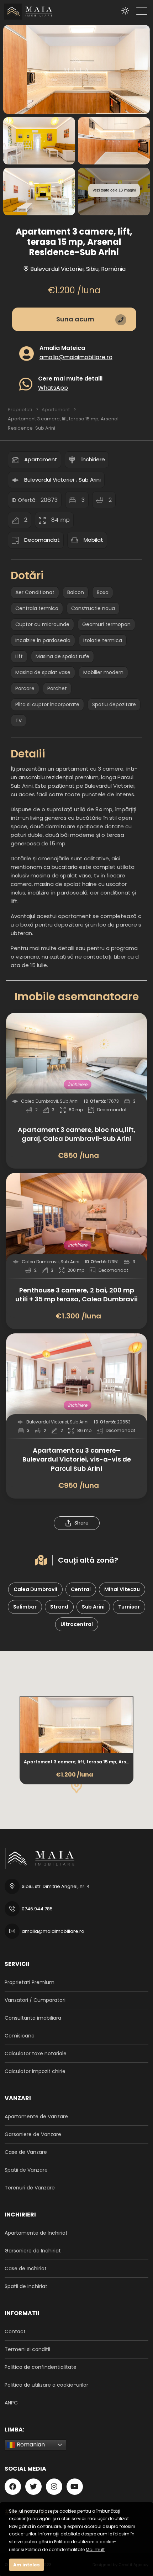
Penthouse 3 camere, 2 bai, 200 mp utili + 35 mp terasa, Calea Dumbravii (76, 1295)
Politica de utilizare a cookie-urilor (46, 2385)
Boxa (103, 592)
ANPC (11, 2403)
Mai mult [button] (95, 2549)
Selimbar (25, 1607)
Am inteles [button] (27, 2565)
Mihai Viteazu (122, 1589)
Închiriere (93, 459)
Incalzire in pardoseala (43, 640)
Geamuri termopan (106, 624)
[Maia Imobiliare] (27, 12)
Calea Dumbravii (35, 1589)
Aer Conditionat (35, 592)
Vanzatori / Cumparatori (35, 2000)
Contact (15, 2331)
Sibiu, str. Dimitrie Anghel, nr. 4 (56, 1886)
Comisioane (20, 2036)
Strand (59, 1607)
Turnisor (129, 1607)
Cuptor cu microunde (42, 624)
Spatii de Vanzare (26, 2170)
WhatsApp (53, 387)
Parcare (25, 688)
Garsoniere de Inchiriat (33, 2251)
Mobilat (93, 540)
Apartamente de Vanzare (36, 2116)
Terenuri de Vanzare (30, 2188)
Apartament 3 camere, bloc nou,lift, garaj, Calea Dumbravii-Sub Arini (77, 1134)
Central (81, 1589)
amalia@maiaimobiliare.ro (76, 357)
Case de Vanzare (26, 2152)
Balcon (76, 592)
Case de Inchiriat (26, 2268)
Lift (19, 656)
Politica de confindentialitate (41, 2367)
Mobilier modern (103, 672)
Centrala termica (37, 608)
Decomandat (42, 540)
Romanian (30, 2444)
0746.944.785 (37, 1909)
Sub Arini (90, 480)
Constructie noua (93, 608)
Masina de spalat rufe (62, 656)
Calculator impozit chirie (35, 2071)
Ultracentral (77, 1624)
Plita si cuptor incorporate (47, 704)
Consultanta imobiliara (33, 2018)
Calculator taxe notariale (36, 2053)
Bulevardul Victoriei (49, 480)
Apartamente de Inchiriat (36, 2233)
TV (19, 720)
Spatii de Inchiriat (26, 2286)
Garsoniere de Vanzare (33, 2134)
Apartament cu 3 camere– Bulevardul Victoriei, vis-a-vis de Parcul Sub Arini (77, 1459)
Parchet (57, 688)
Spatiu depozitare (114, 704)
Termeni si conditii (27, 2349)
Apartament (41, 459)
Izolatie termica (103, 640)
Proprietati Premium (30, 1982)
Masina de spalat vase (43, 672)
